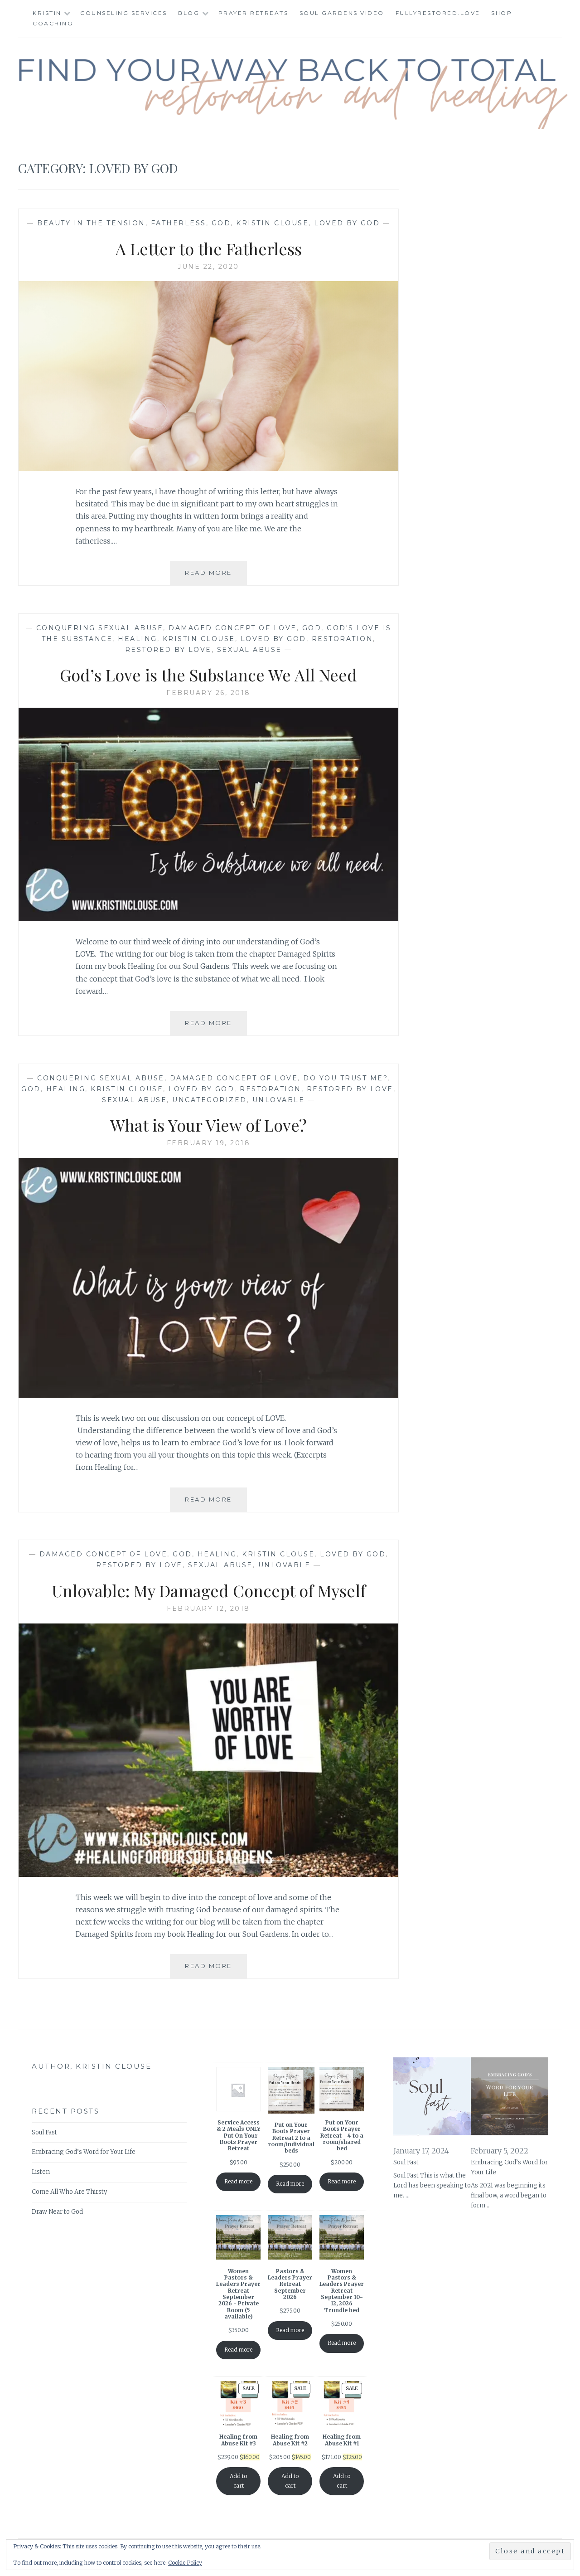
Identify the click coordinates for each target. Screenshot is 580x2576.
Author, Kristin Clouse (92, 2066)
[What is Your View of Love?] (208, 1395)
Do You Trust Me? (345, 1078)
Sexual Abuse (249, 650)
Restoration (343, 639)
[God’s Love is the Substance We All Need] (208, 919)
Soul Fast (44, 2132)
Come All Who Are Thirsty (69, 2192)
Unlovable (279, 1100)
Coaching (53, 23)
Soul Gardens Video (342, 13)
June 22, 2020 (208, 267)
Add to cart (238, 2481)
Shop (502, 13)
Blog (189, 13)
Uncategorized (210, 1100)
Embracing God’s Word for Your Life (84, 2152)
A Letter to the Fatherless (209, 248)
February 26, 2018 (208, 693)
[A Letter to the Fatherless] (208, 468)
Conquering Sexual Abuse (100, 628)
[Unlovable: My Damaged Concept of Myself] (208, 1874)
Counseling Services (124, 13)
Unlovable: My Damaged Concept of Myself (209, 1590)
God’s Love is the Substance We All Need (208, 675)
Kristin (47, 13)
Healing (138, 639)
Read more (238, 2181)
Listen (41, 2172)
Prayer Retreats (254, 13)
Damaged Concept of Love (233, 628)
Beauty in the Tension (91, 223)
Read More (216, 577)
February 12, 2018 (208, 1609)
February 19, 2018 (209, 1143)
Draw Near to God (57, 2212)
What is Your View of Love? (208, 1125)
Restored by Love (168, 650)
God (221, 223)
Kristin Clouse (272, 223)
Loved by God (347, 223)
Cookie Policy (185, 2563)
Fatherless (179, 223)
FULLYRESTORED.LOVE (438, 13)
